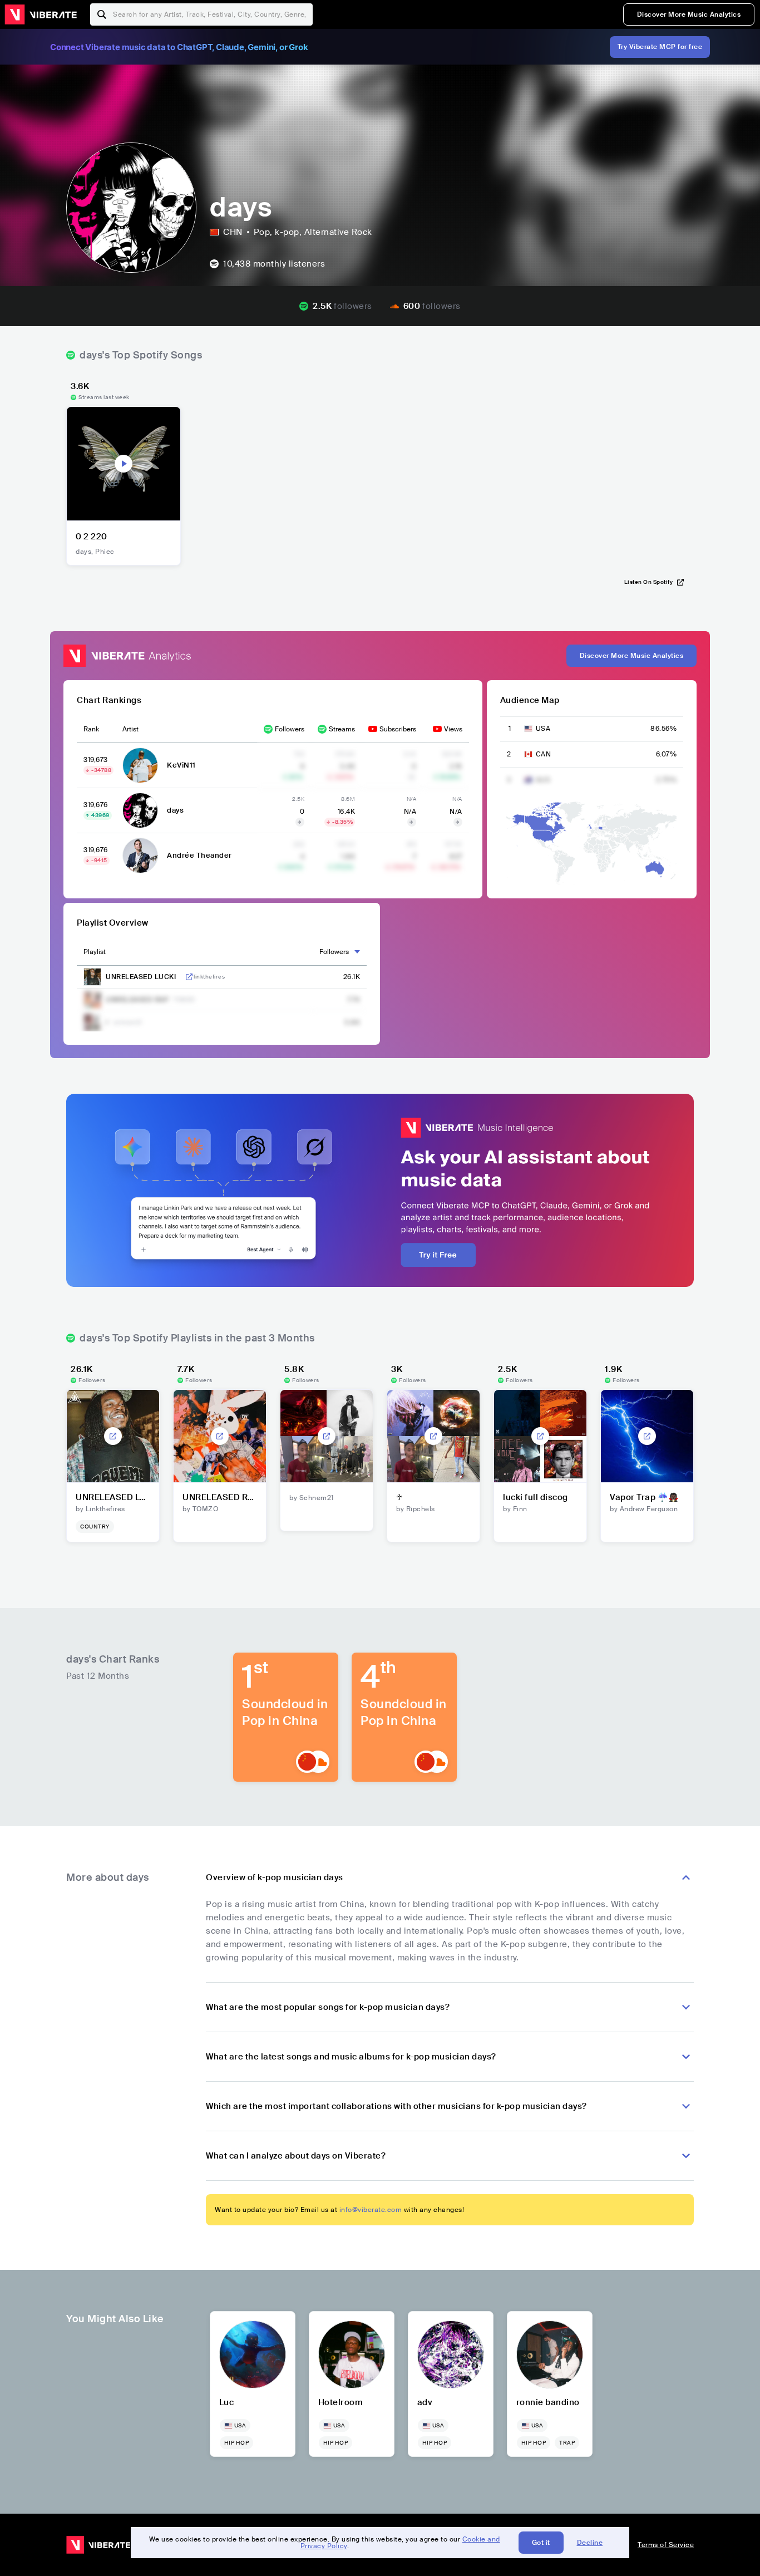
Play (124, 464)
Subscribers (398, 729)
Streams (342, 729)
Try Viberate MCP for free (660, 47)
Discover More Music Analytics (689, 14)
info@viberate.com (371, 2210)
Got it (541, 2543)
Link (189, 977)
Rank (91, 729)
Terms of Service (666, 2545)
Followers (290, 729)
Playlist (95, 952)
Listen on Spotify (649, 582)
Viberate (41, 14)
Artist (130, 729)
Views (453, 729)
